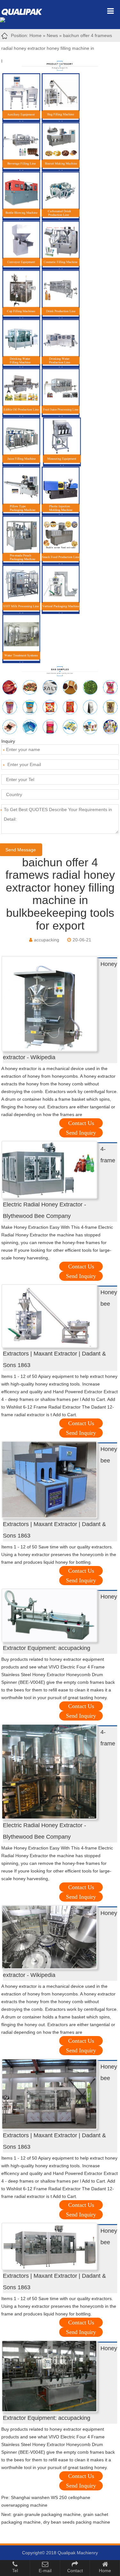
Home (36, 35)
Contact (75, 2571)
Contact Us (81, 1123)
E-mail (45, 2571)
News (52, 35)
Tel (15, 2571)
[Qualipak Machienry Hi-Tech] (25, 11)
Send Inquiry (81, 1133)
